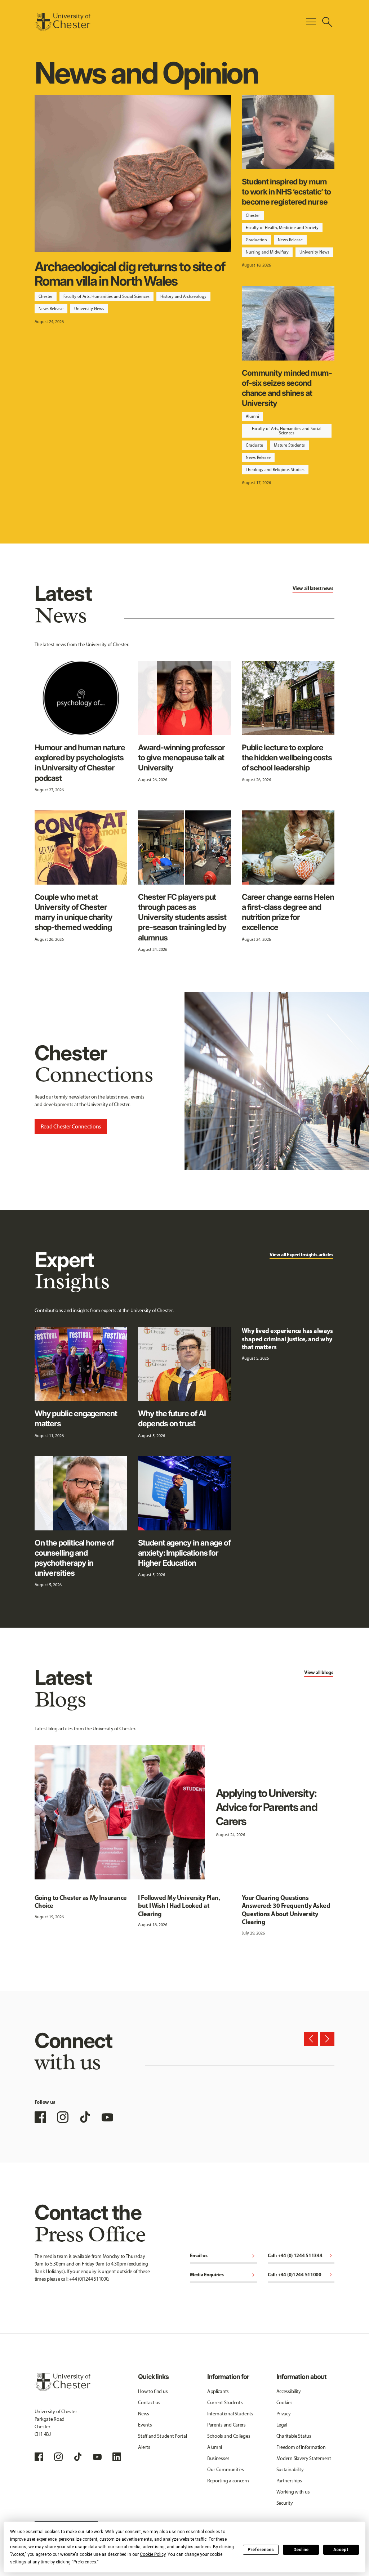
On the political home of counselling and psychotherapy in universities (74, 1558)
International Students (230, 2414)
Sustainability (290, 2470)
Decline (301, 2550)
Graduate (254, 445)
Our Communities (226, 2470)
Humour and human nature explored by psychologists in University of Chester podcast (80, 763)
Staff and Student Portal (162, 2436)
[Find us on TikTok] (85, 2117)
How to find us (153, 2391)
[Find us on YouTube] (107, 2117)
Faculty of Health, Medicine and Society (282, 228)
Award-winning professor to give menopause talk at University (181, 757)
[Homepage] (63, 22)
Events (145, 2425)
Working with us (293, 2492)
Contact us (149, 2403)
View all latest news (313, 588)
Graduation (256, 240)
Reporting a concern (228, 2481)
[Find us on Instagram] (63, 2117)
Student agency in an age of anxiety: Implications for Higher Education (184, 1553)
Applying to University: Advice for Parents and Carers (266, 1807)
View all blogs (319, 1672)
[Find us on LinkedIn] (117, 2457)
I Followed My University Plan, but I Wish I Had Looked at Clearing (179, 1906)
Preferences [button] (85, 2562)
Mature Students (289, 445)
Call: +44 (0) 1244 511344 (301, 2256)
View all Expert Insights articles (301, 1255)
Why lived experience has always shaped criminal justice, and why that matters (287, 1339)
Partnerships (289, 2481)
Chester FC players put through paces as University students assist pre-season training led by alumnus (182, 917)
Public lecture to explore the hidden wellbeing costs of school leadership (287, 757)
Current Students (225, 2403)
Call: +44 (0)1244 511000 (301, 2275)
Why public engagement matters (76, 1418)
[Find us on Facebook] (40, 2117)
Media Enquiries (223, 2275)
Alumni (252, 416)
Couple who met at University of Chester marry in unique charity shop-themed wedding (74, 912)
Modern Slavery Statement (304, 2458)
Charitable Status (294, 2436)
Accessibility (289, 2391)
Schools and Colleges (229, 2436)
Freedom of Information (301, 2447)
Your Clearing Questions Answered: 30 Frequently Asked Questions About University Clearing (286, 1910)
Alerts (144, 2447)
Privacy (284, 2414)
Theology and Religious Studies (275, 470)
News (144, 2414)
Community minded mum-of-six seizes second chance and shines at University (287, 388)
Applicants (218, 2391)
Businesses (218, 2458)
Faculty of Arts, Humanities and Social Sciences (106, 296)
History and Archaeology (183, 296)
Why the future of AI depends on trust (172, 1418)
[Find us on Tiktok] (78, 2457)
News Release (51, 309)
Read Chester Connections (71, 1126)
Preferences (261, 2550)
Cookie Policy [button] (153, 2554)
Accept (341, 2550)
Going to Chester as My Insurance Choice (81, 1902)
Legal (282, 2425)
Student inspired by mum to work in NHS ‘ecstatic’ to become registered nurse (286, 192)
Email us (223, 2256)
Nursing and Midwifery (267, 252)
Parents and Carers (226, 2425)
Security (285, 2503)
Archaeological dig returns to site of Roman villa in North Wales (130, 274)
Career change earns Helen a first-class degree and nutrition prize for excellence (288, 912)
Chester (46, 296)
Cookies (284, 2403)
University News (89, 309)
